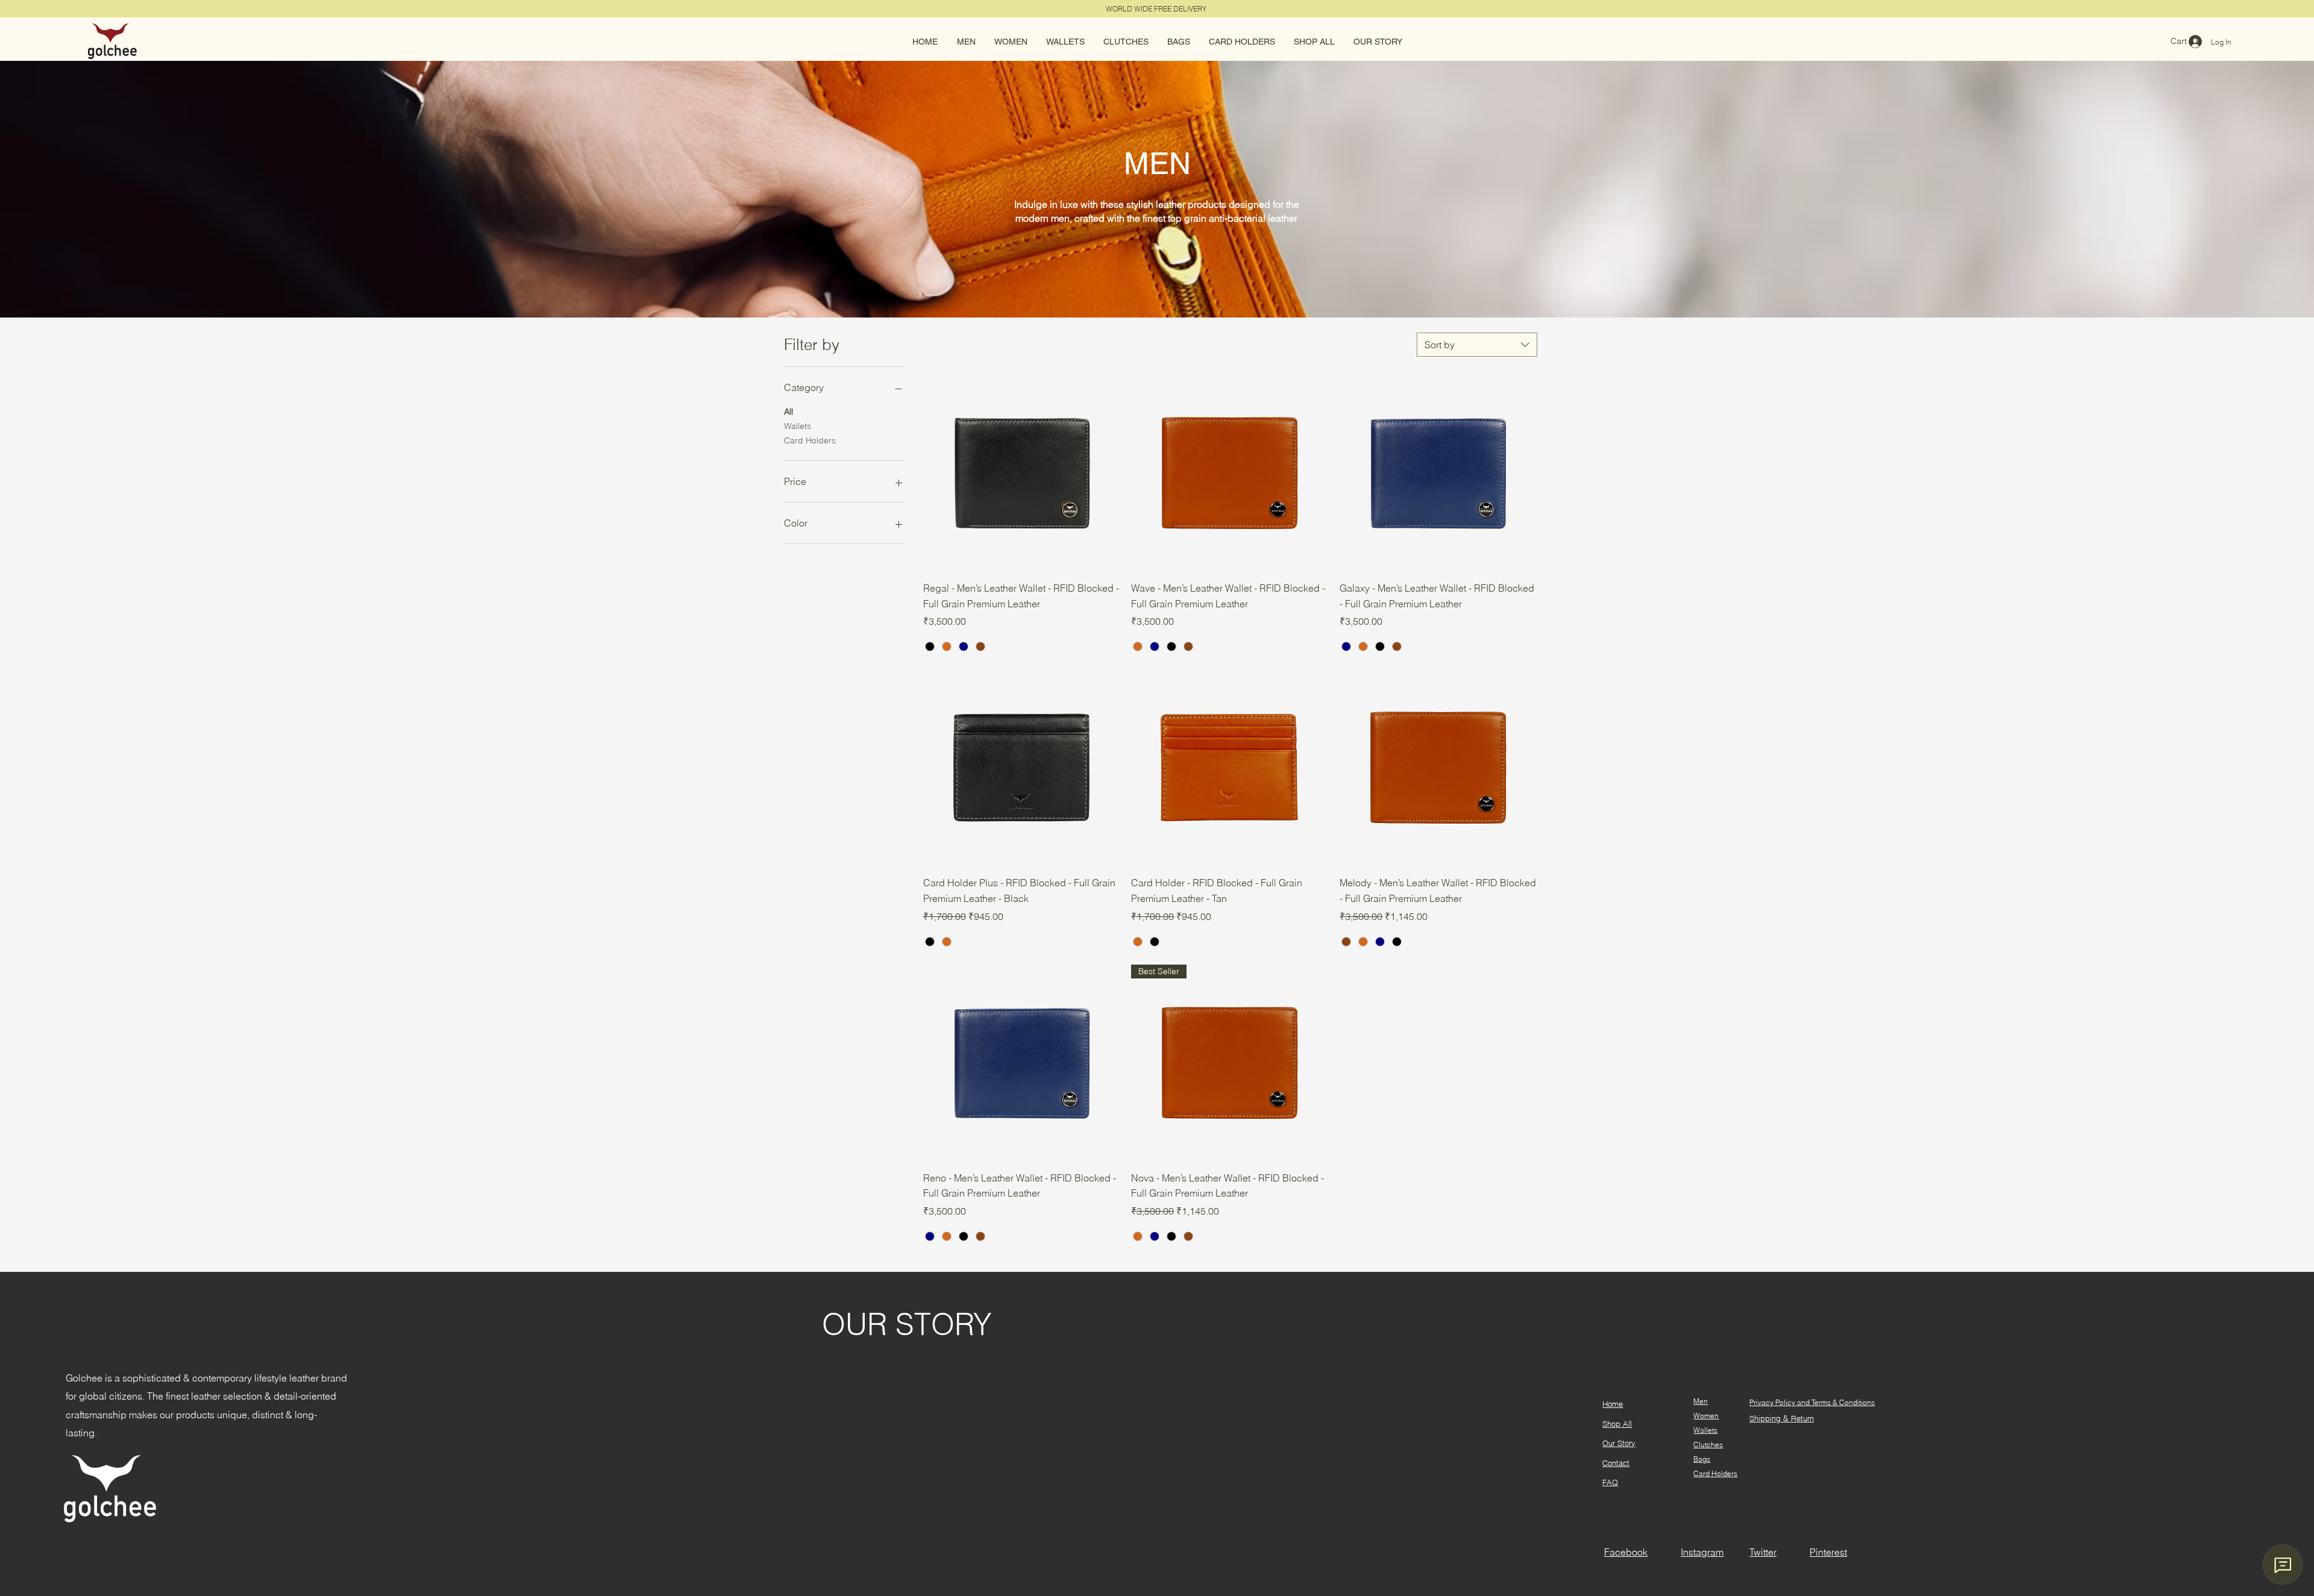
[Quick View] (1021, 473)
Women (1706, 1416)
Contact (1616, 1463)
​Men (1701, 1401)
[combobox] (1477, 345)
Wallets (798, 426)
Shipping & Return (1782, 1418)
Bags (1702, 1459)
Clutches (1708, 1444)
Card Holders (810, 440)
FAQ (1610, 1482)
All (789, 412)
